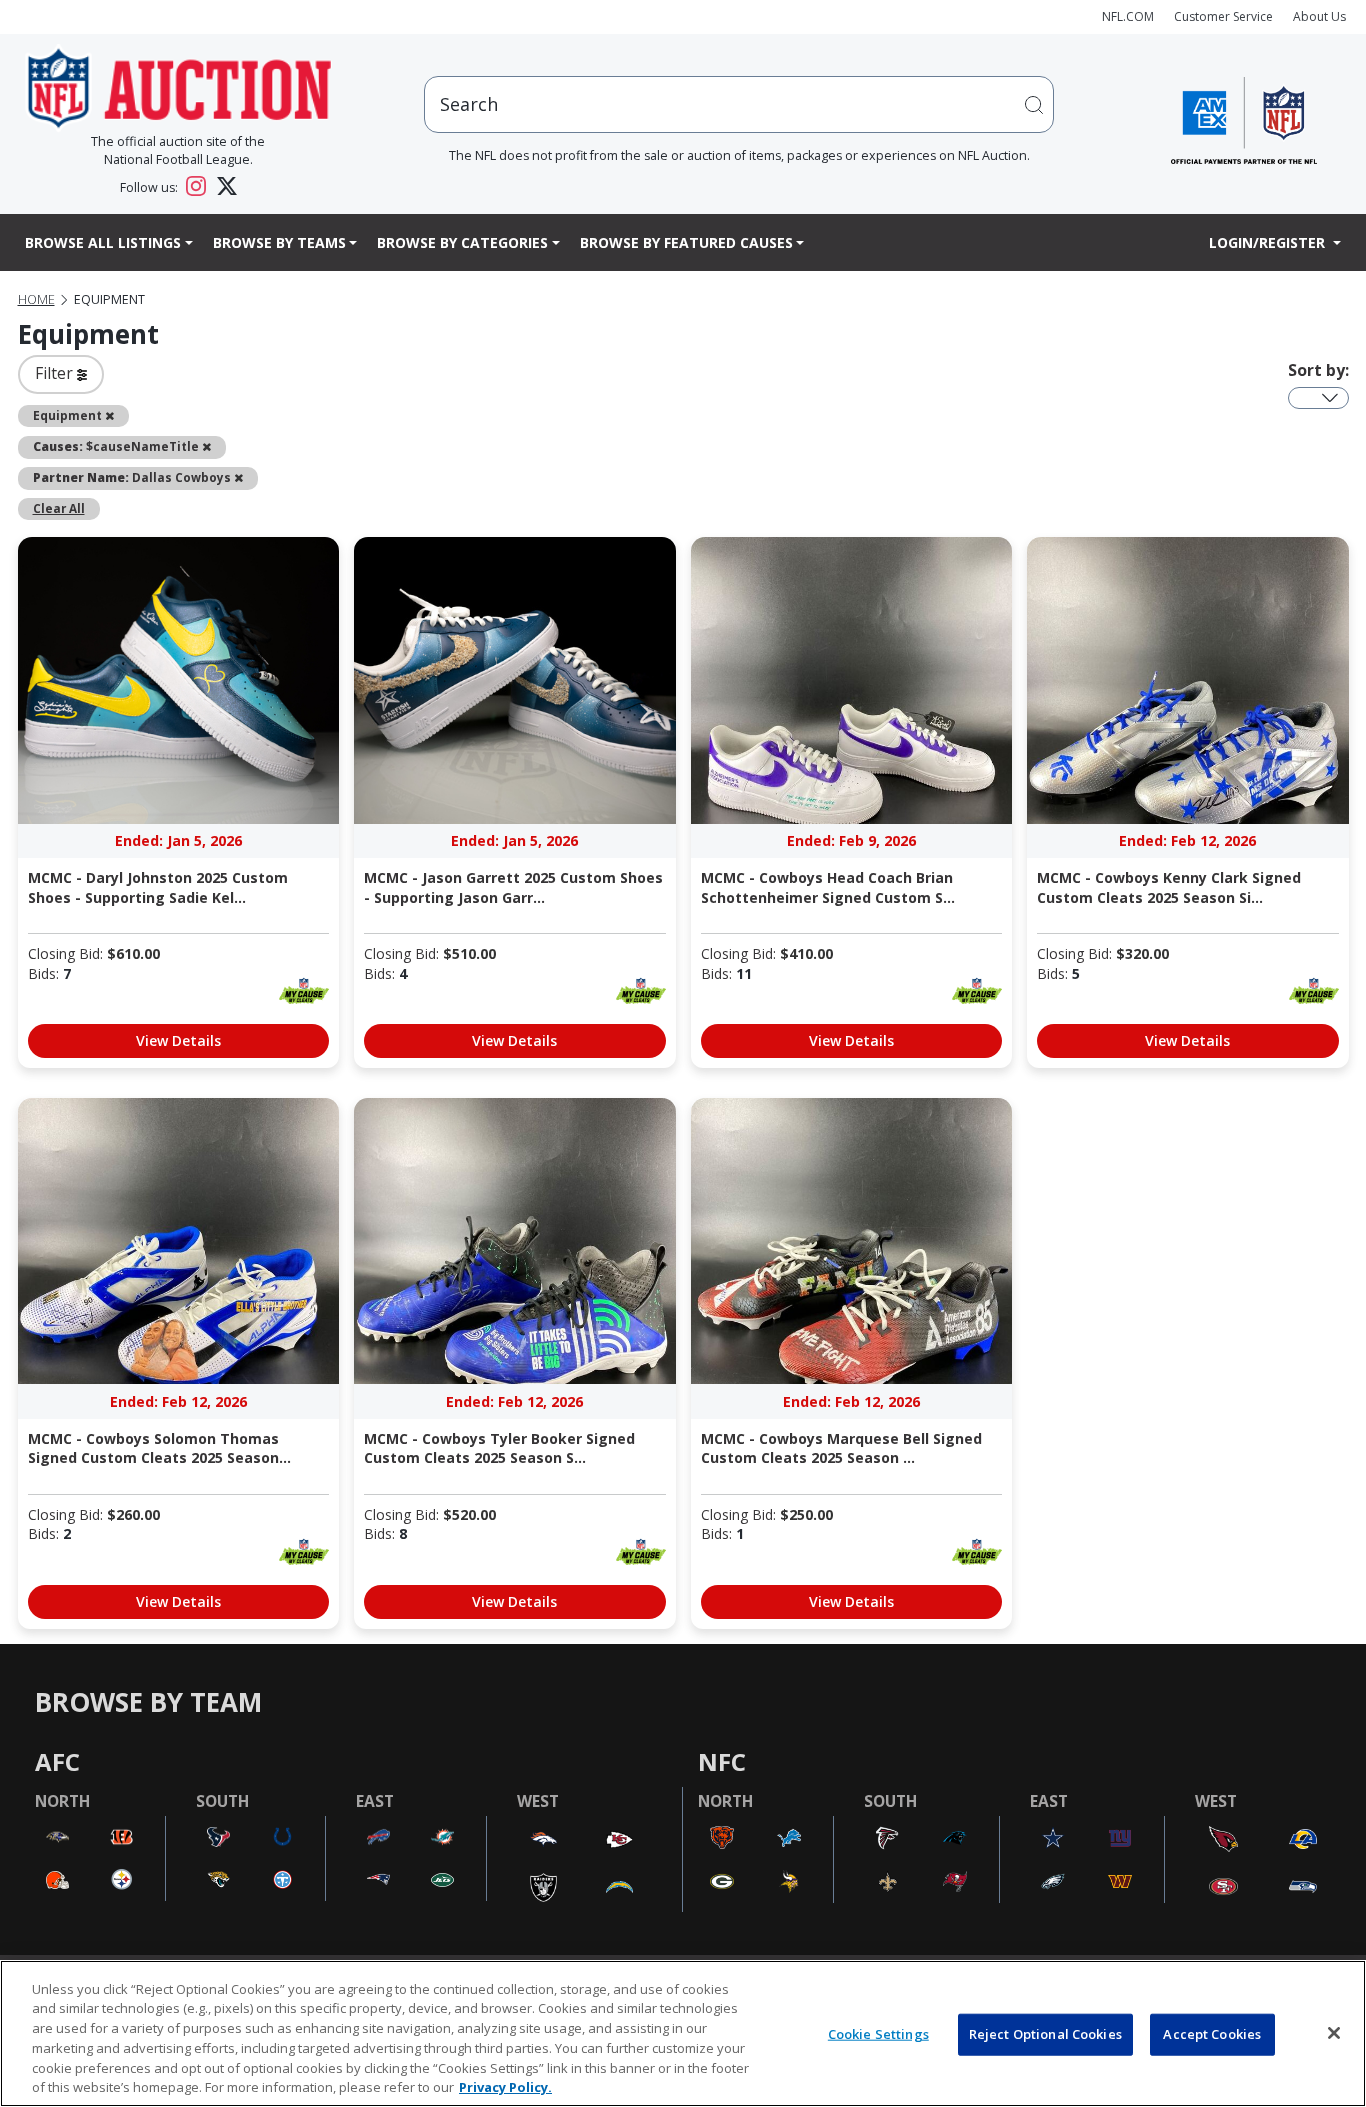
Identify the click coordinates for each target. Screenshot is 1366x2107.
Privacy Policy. (505, 2086)
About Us (1319, 16)
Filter (56, 373)
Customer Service (1223, 16)
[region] (683, 2033)
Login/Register (1269, 242)
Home (36, 299)
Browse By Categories (462, 242)
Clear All (59, 508)
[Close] (1334, 2033)
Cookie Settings (878, 2034)
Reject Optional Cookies (1045, 2034)
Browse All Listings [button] (103, 242)
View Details (178, 1040)
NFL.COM (1128, 16)
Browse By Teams (279, 242)
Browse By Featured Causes (686, 242)
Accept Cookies (1212, 2034)
